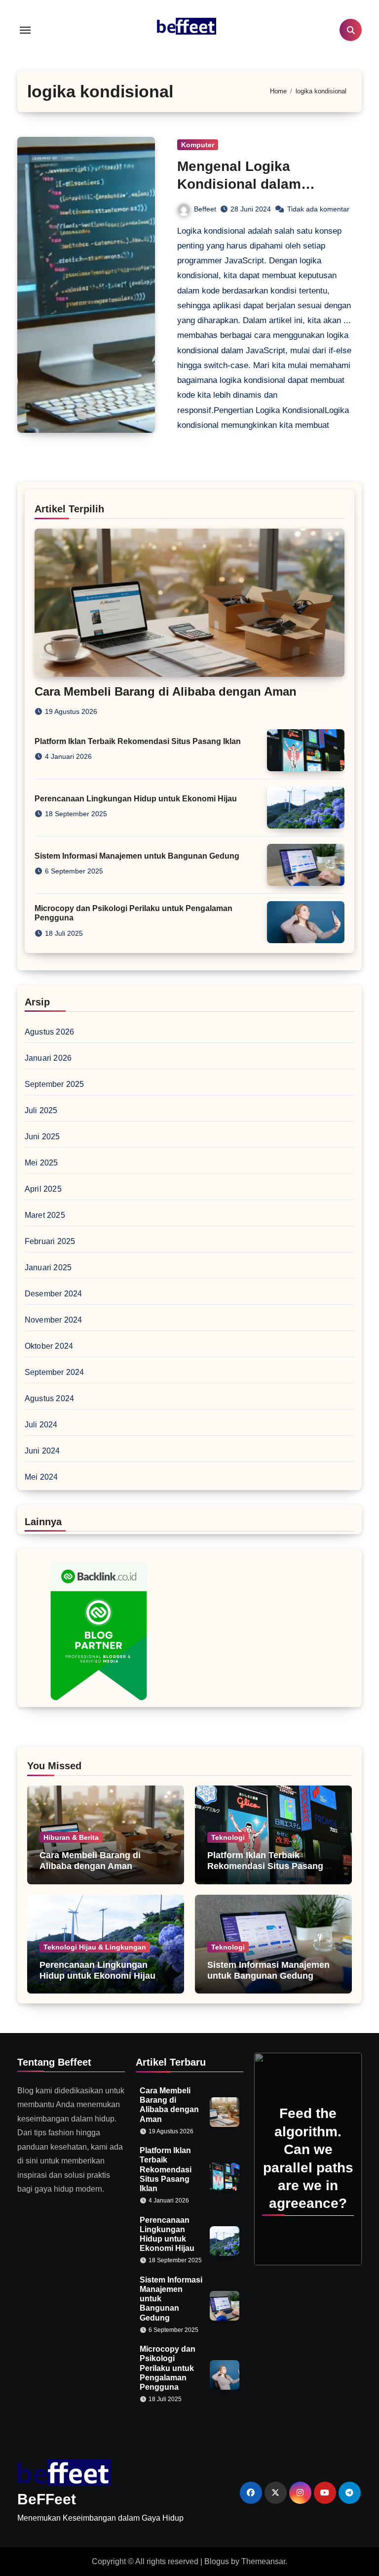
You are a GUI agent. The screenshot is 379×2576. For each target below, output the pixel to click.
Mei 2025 (41, 1163)
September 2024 (55, 1372)
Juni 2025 (42, 1137)
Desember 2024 (54, 1294)
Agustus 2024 (49, 1398)
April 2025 (43, 1189)
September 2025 (55, 1084)
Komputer (198, 145)
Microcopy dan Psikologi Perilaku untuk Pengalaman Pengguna (168, 2368)
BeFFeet (47, 2499)
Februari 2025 (50, 1241)
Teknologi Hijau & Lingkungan (95, 1947)
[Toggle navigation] (25, 30)
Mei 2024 (41, 1477)
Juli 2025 (41, 1110)
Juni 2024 (42, 1451)
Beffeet (205, 209)
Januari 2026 (48, 1058)
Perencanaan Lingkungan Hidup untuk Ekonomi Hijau (136, 799)
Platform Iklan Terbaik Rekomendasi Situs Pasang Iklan (138, 741)
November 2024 (54, 1320)
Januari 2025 (48, 1267)
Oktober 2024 (49, 1346)
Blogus (217, 2561)
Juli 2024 (41, 1425)
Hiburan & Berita (71, 1837)
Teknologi (228, 1837)
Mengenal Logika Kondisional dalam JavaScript (239, 184)
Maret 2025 (45, 1215)
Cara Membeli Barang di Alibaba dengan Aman (166, 691)
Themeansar (263, 2561)
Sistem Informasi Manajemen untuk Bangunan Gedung (137, 856)
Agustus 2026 (49, 1032)
